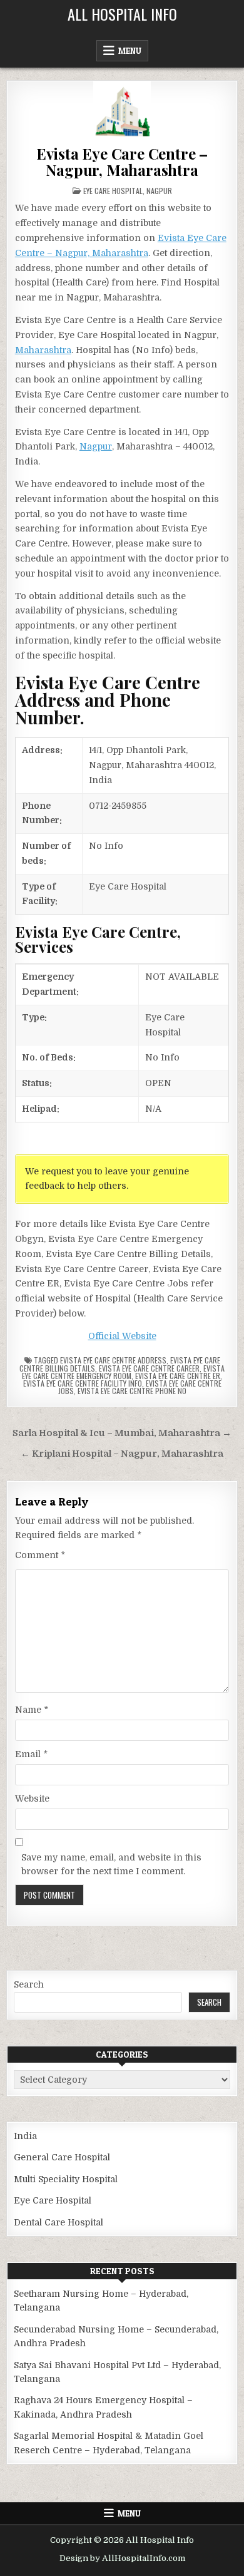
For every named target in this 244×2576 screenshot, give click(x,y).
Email (31, 1754)
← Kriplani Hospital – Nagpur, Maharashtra (122, 1454)
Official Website (122, 1336)
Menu (130, 51)
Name (32, 1710)
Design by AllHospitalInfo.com (122, 2558)
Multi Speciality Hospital (66, 2179)
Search (29, 1984)
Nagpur (159, 191)
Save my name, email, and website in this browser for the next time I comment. (111, 1864)
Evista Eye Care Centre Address (113, 1360)
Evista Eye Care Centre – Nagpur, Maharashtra (122, 162)
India (25, 2136)
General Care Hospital (62, 2157)
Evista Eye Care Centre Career (149, 1368)
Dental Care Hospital (58, 2222)
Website (32, 1799)
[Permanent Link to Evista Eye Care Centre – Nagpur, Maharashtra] (122, 110)
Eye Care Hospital (113, 191)
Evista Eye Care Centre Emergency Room (123, 1372)
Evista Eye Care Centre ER (178, 1376)
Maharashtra (43, 350)
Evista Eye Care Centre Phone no (132, 1391)
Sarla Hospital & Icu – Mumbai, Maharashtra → (122, 1433)
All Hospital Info (122, 14)
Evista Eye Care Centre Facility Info (83, 1383)
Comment (40, 1555)
